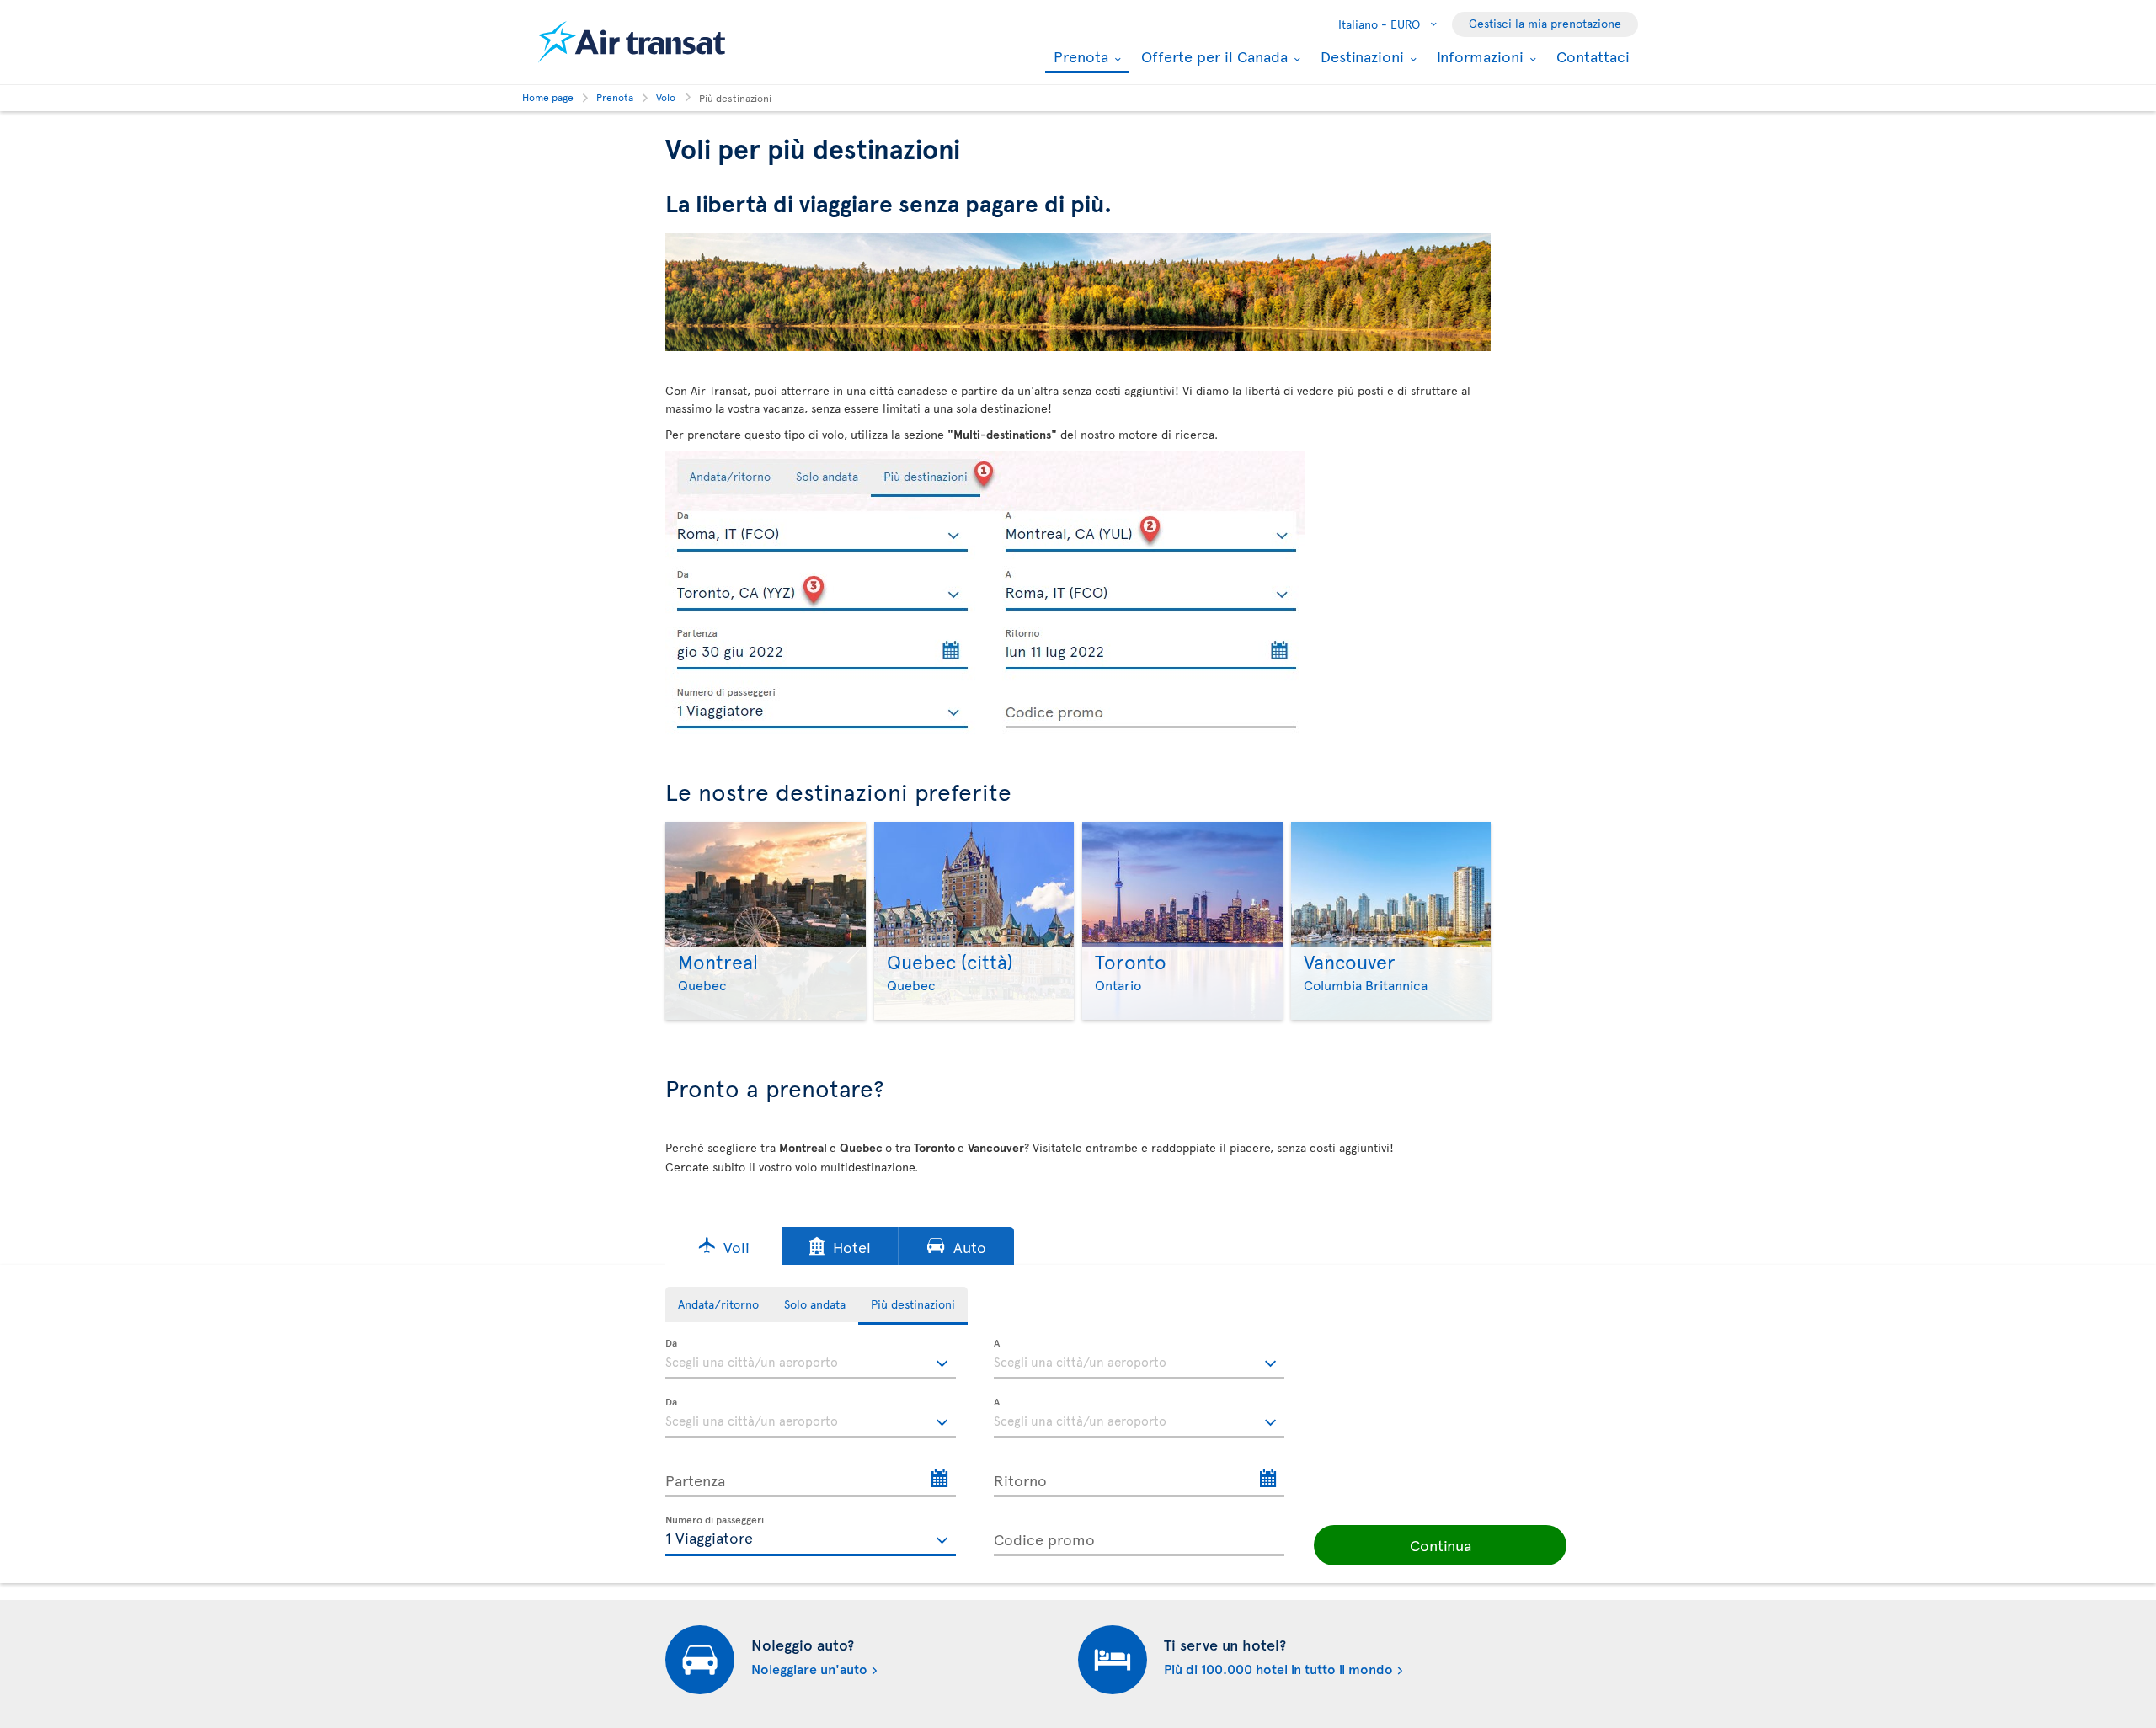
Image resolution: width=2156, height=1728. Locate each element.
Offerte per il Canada (1212, 56)
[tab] (718, 1304)
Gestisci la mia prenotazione (1545, 23)
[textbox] (811, 1359)
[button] (723, 1246)
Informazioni (1478, 56)
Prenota (1079, 58)
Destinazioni (1360, 56)
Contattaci (1593, 56)
